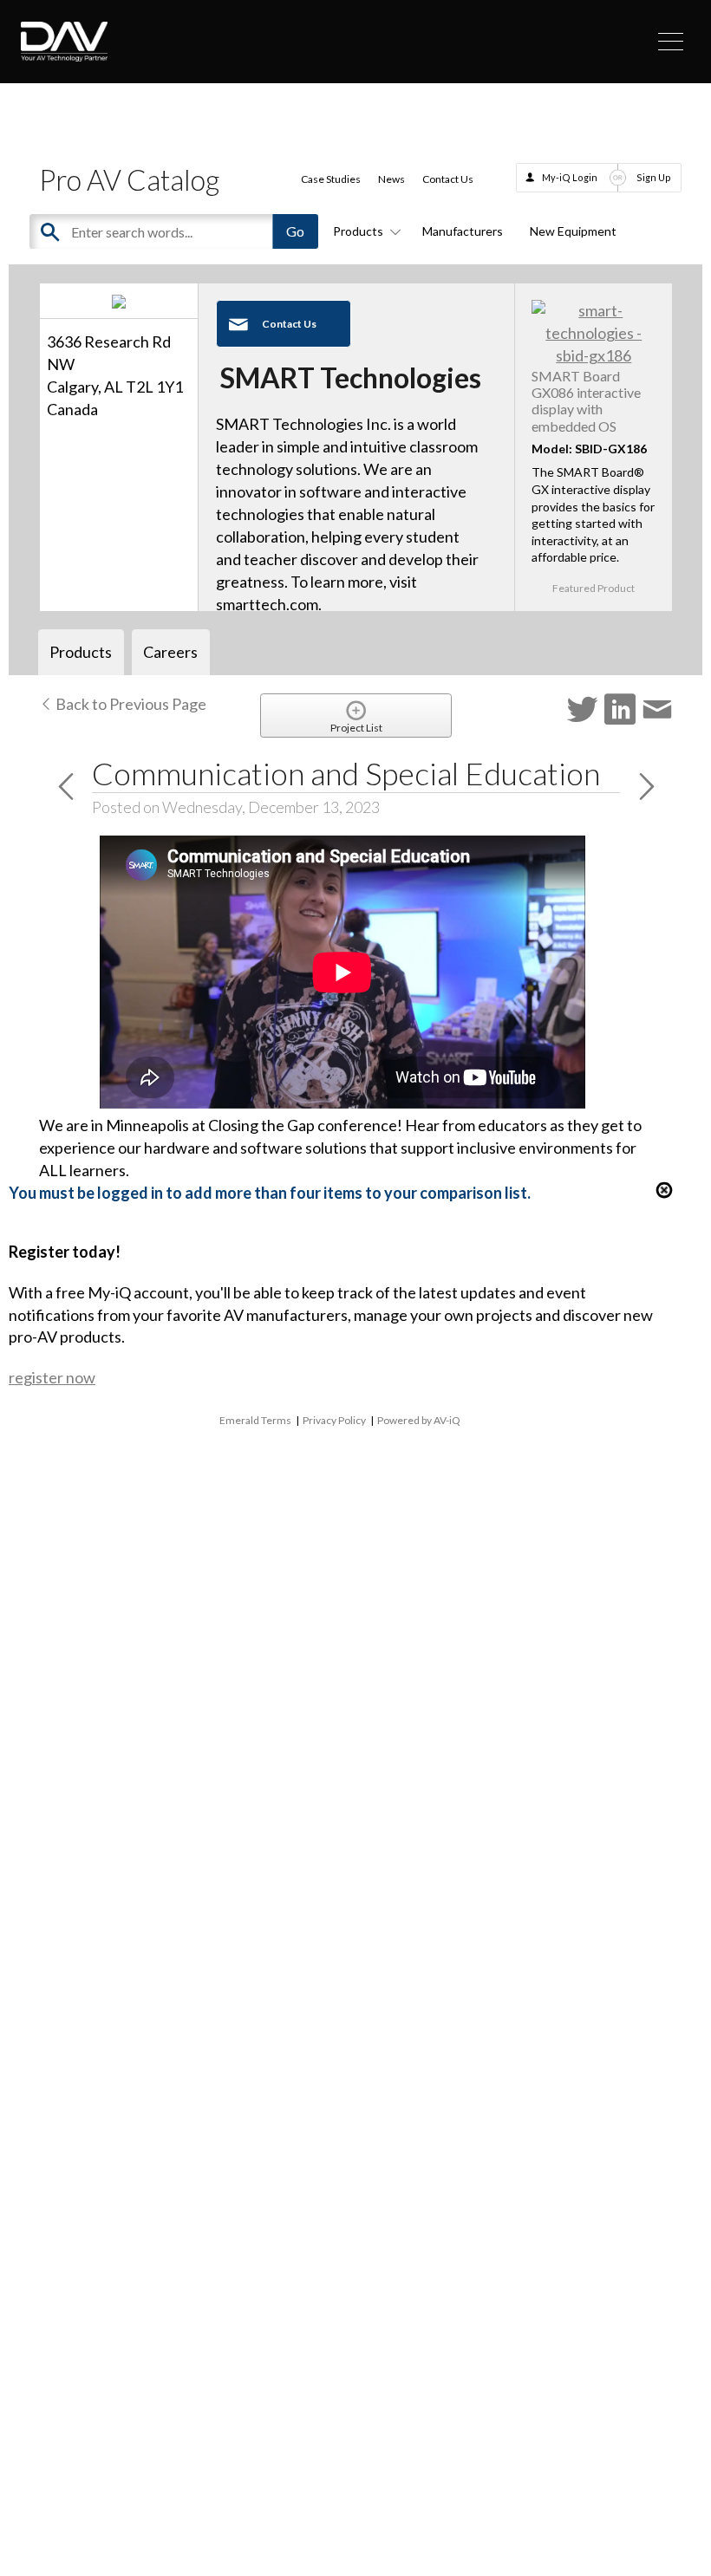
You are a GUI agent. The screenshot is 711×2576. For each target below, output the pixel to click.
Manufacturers (463, 231)
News (391, 179)
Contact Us (448, 179)
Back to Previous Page (130, 704)
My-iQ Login (570, 177)
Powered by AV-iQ (419, 1420)
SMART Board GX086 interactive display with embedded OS (586, 401)
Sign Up (654, 177)
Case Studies (331, 179)
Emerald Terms (255, 1420)
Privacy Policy (334, 1420)
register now (52, 1377)
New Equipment (573, 231)
